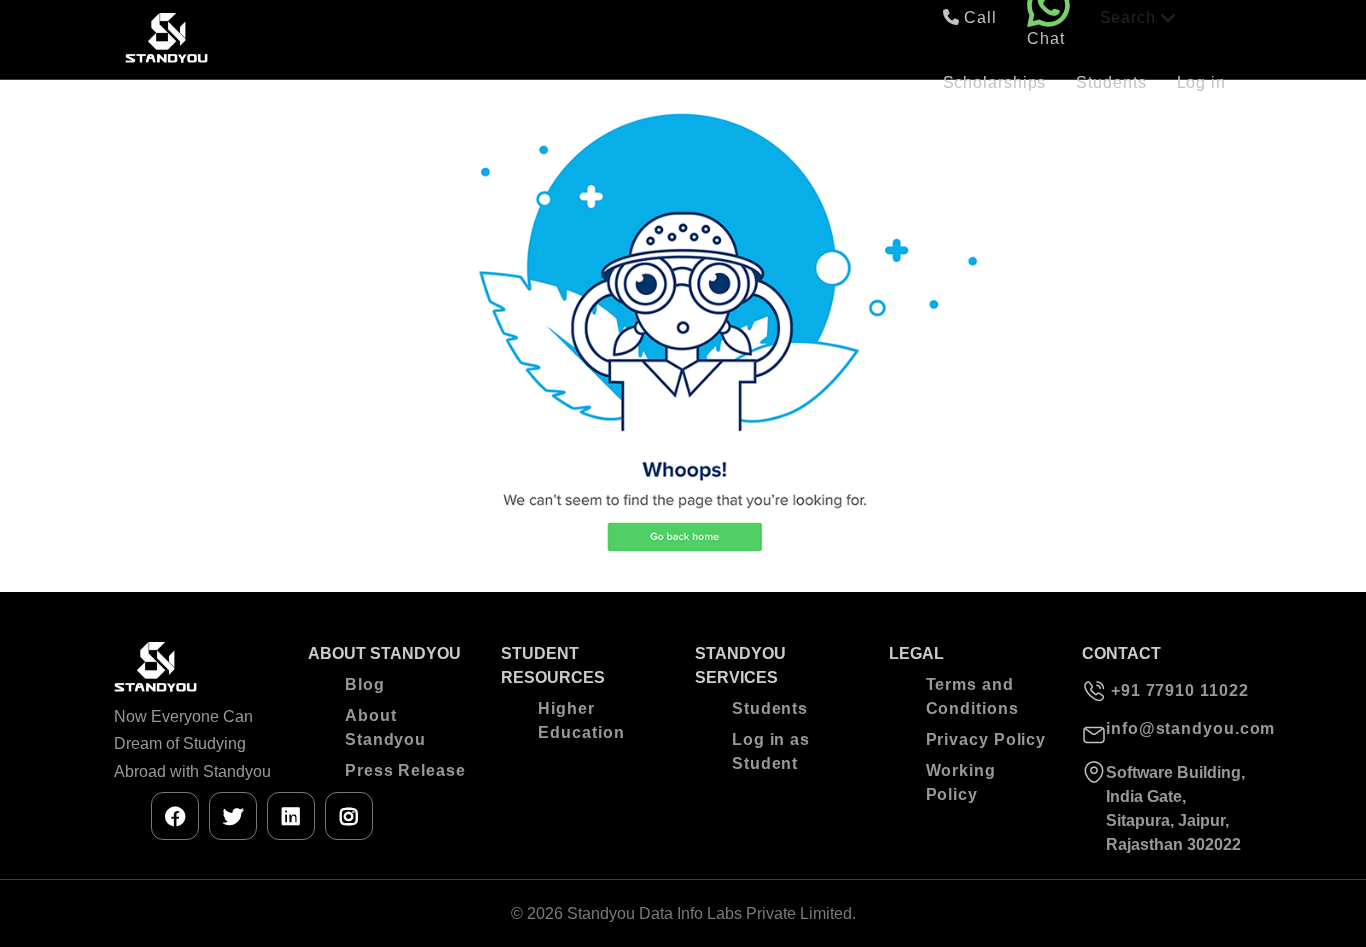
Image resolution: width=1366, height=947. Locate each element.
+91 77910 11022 (1177, 690)
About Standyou (385, 727)
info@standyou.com (1179, 728)
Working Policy (961, 782)
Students (1111, 82)
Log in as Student (771, 751)
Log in (1201, 82)
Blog (365, 684)
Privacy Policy (986, 739)
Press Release (405, 770)
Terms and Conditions (972, 696)
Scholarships (995, 82)
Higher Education (581, 720)
